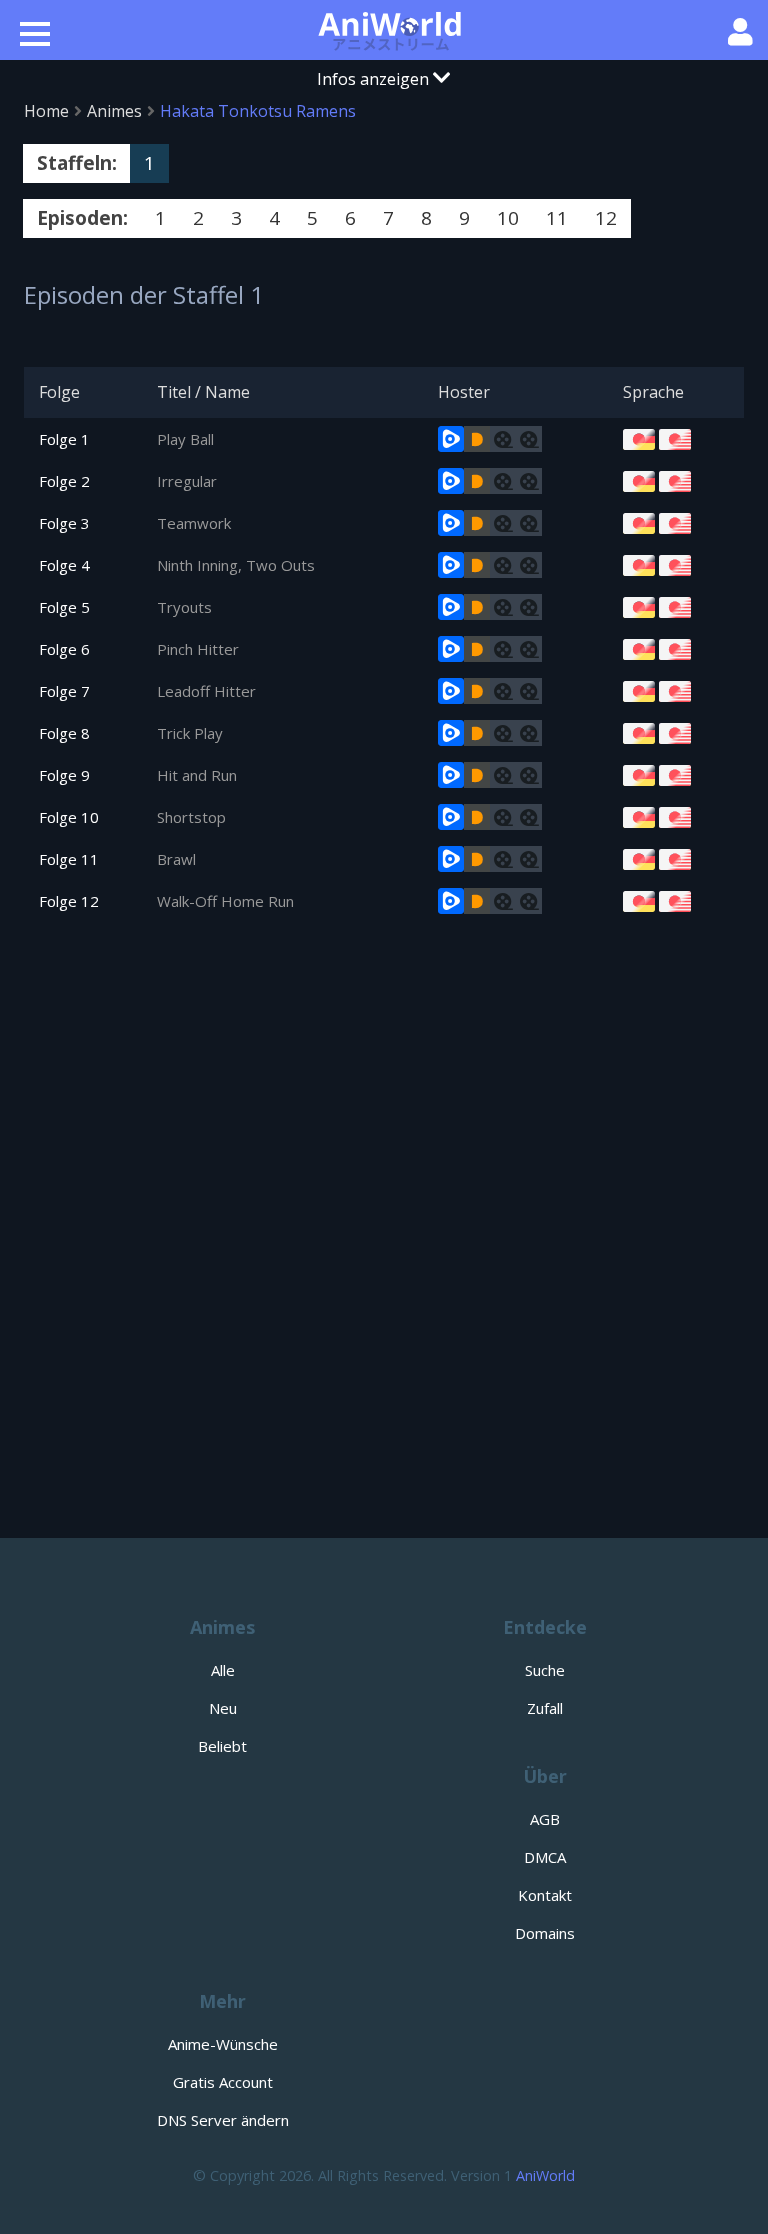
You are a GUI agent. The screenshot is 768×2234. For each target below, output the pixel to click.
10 (508, 218)
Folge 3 (64, 523)
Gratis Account (223, 2082)
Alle (223, 1670)
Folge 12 (69, 901)
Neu (223, 1708)
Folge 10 (69, 817)
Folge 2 (64, 481)
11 (557, 218)
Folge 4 (64, 565)
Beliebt (222, 1746)
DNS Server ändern (223, 2120)
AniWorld (545, 2175)
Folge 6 (64, 649)
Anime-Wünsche (223, 2044)
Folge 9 (64, 775)
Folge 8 (64, 733)
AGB (545, 1819)
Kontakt (545, 1895)
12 (606, 218)
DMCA (545, 1857)
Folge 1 (64, 439)
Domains (545, 1933)
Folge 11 (69, 859)
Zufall (545, 1708)
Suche (545, 1670)
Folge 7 (64, 691)
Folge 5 (64, 607)
